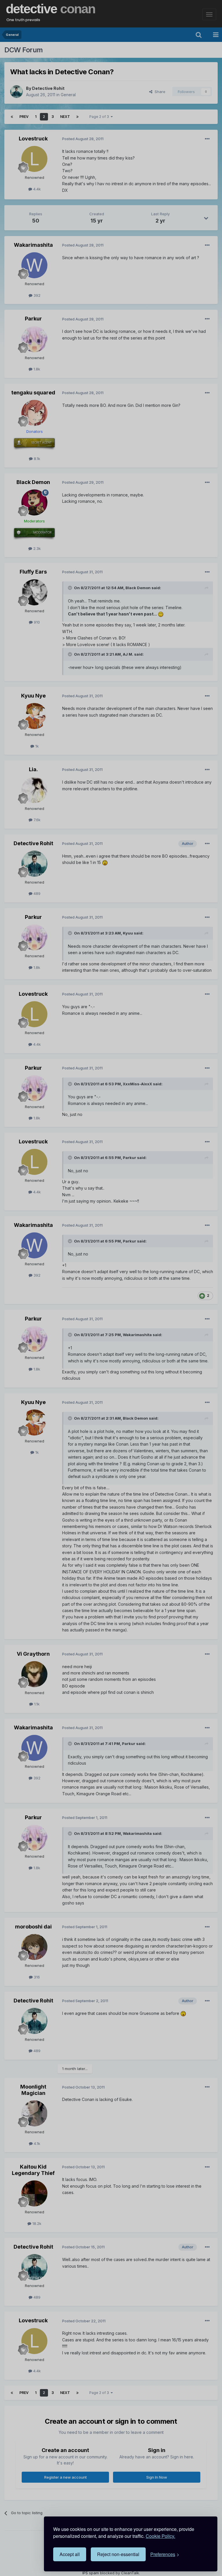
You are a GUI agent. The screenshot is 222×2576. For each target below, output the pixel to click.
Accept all (70, 2554)
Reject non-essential (118, 2554)
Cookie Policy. (160, 2536)
